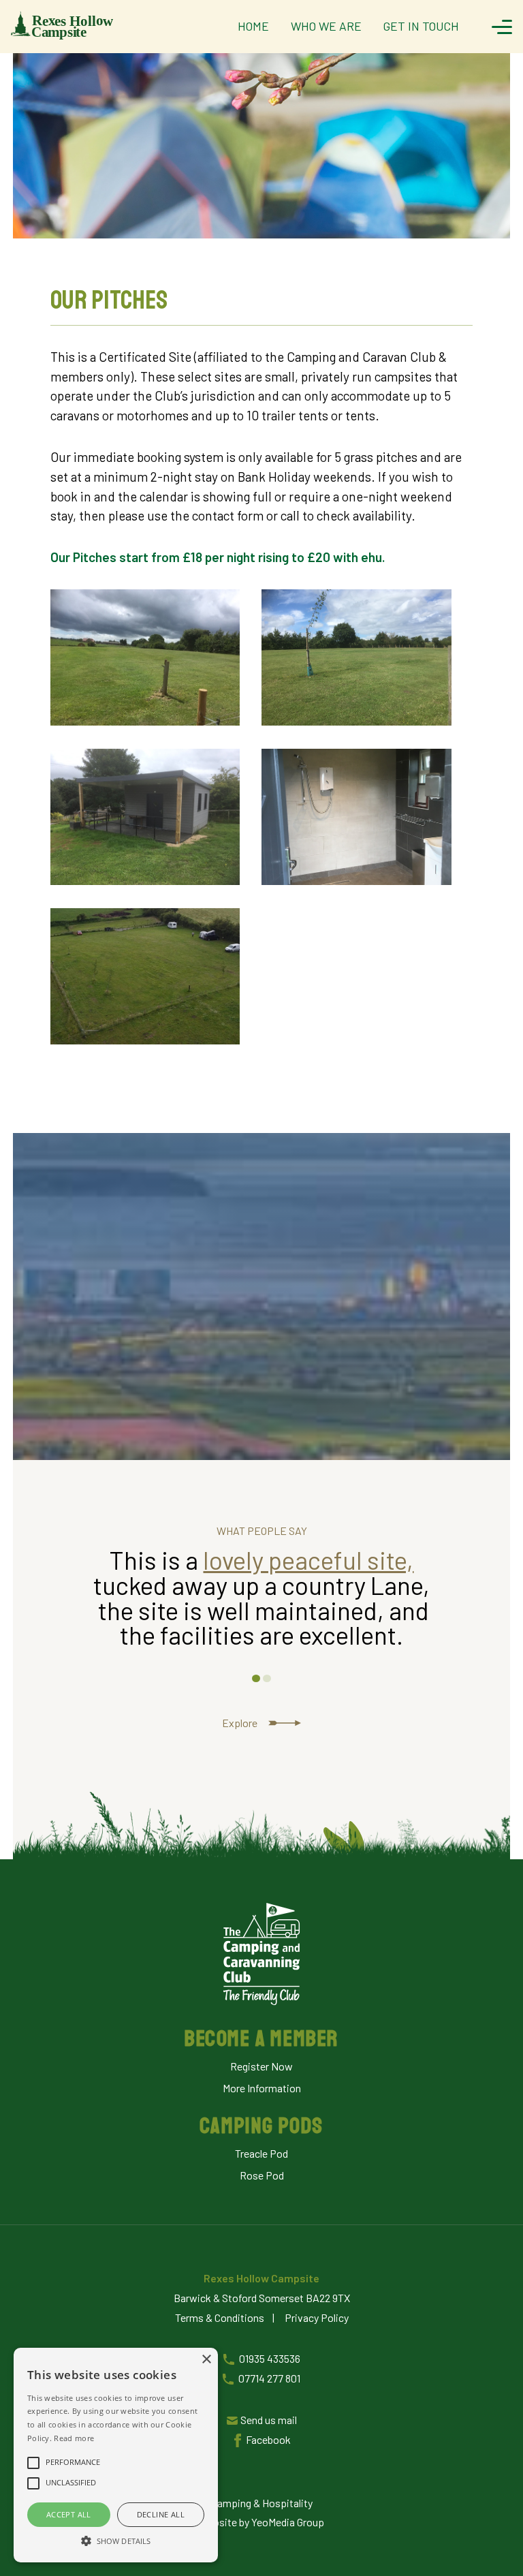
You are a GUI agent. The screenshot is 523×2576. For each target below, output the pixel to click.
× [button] (206, 2360)
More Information (262, 2088)
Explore (240, 1723)
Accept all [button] (69, 2514)
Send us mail (269, 2420)
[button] (116, 2539)
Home (253, 26)
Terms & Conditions (220, 2317)
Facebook (268, 2439)
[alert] (116, 2455)
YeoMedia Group (288, 2522)
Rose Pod (262, 2175)
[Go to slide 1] (256, 1678)
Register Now (261, 2066)
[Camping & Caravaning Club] (261, 1955)
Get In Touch (421, 26)
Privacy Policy (317, 2317)
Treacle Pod (261, 2154)
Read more (74, 2438)
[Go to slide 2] (267, 1678)
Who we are (326, 26)
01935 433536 (270, 2358)
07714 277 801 (269, 2378)
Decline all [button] (161, 2514)
